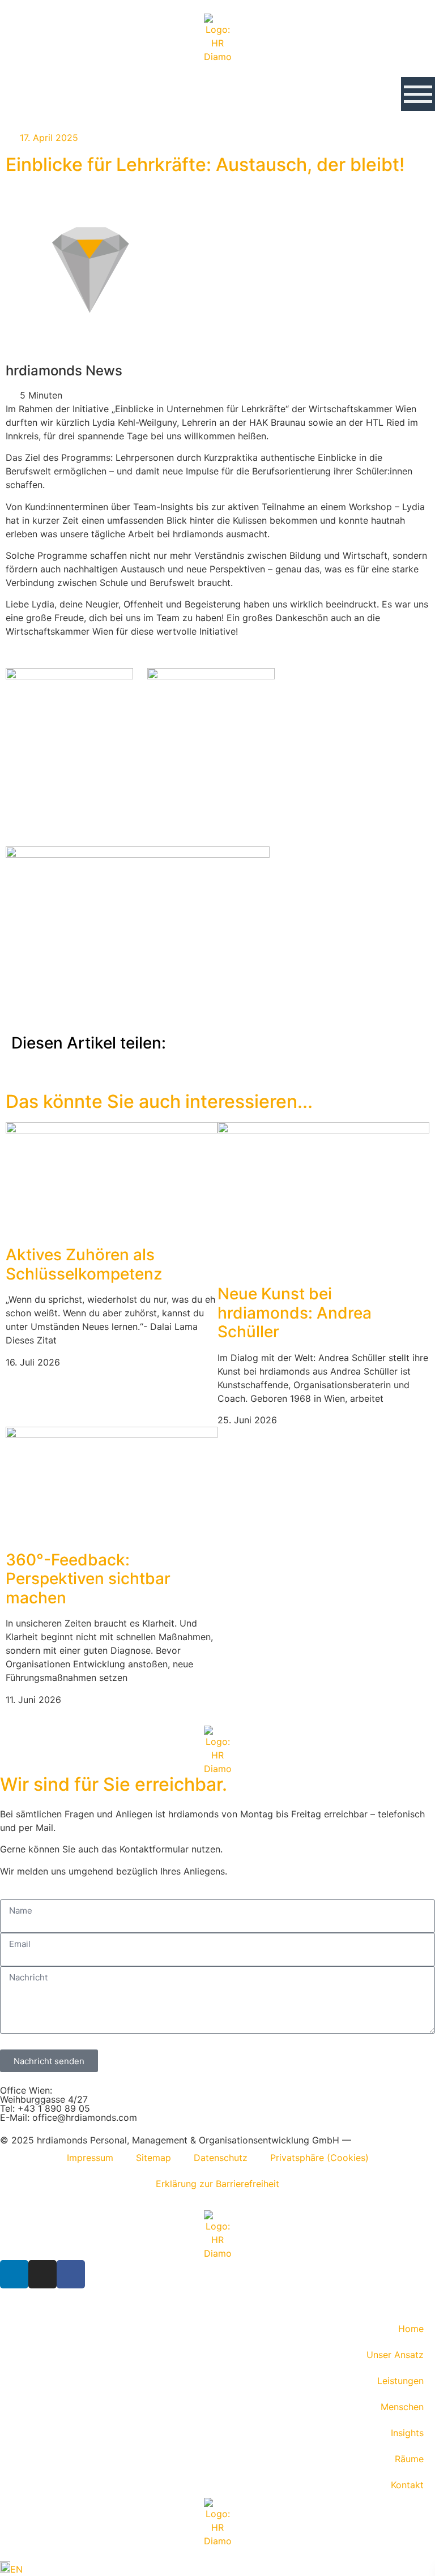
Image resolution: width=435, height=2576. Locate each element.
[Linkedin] (14, 2274)
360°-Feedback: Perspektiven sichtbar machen (88, 1579)
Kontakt (407, 2485)
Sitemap (153, 2158)
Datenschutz (221, 2158)
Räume (409, 2459)
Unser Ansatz (395, 2355)
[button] (418, 94)
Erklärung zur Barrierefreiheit (217, 2184)
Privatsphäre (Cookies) (319, 2158)
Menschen (402, 2407)
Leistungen (400, 2381)
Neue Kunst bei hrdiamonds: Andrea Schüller (295, 1313)
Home (411, 2329)
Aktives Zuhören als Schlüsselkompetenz (84, 1264)
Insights (407, 2433)
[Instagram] (42, 2274)
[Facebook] (71, 2274)
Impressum (90, 2158)
